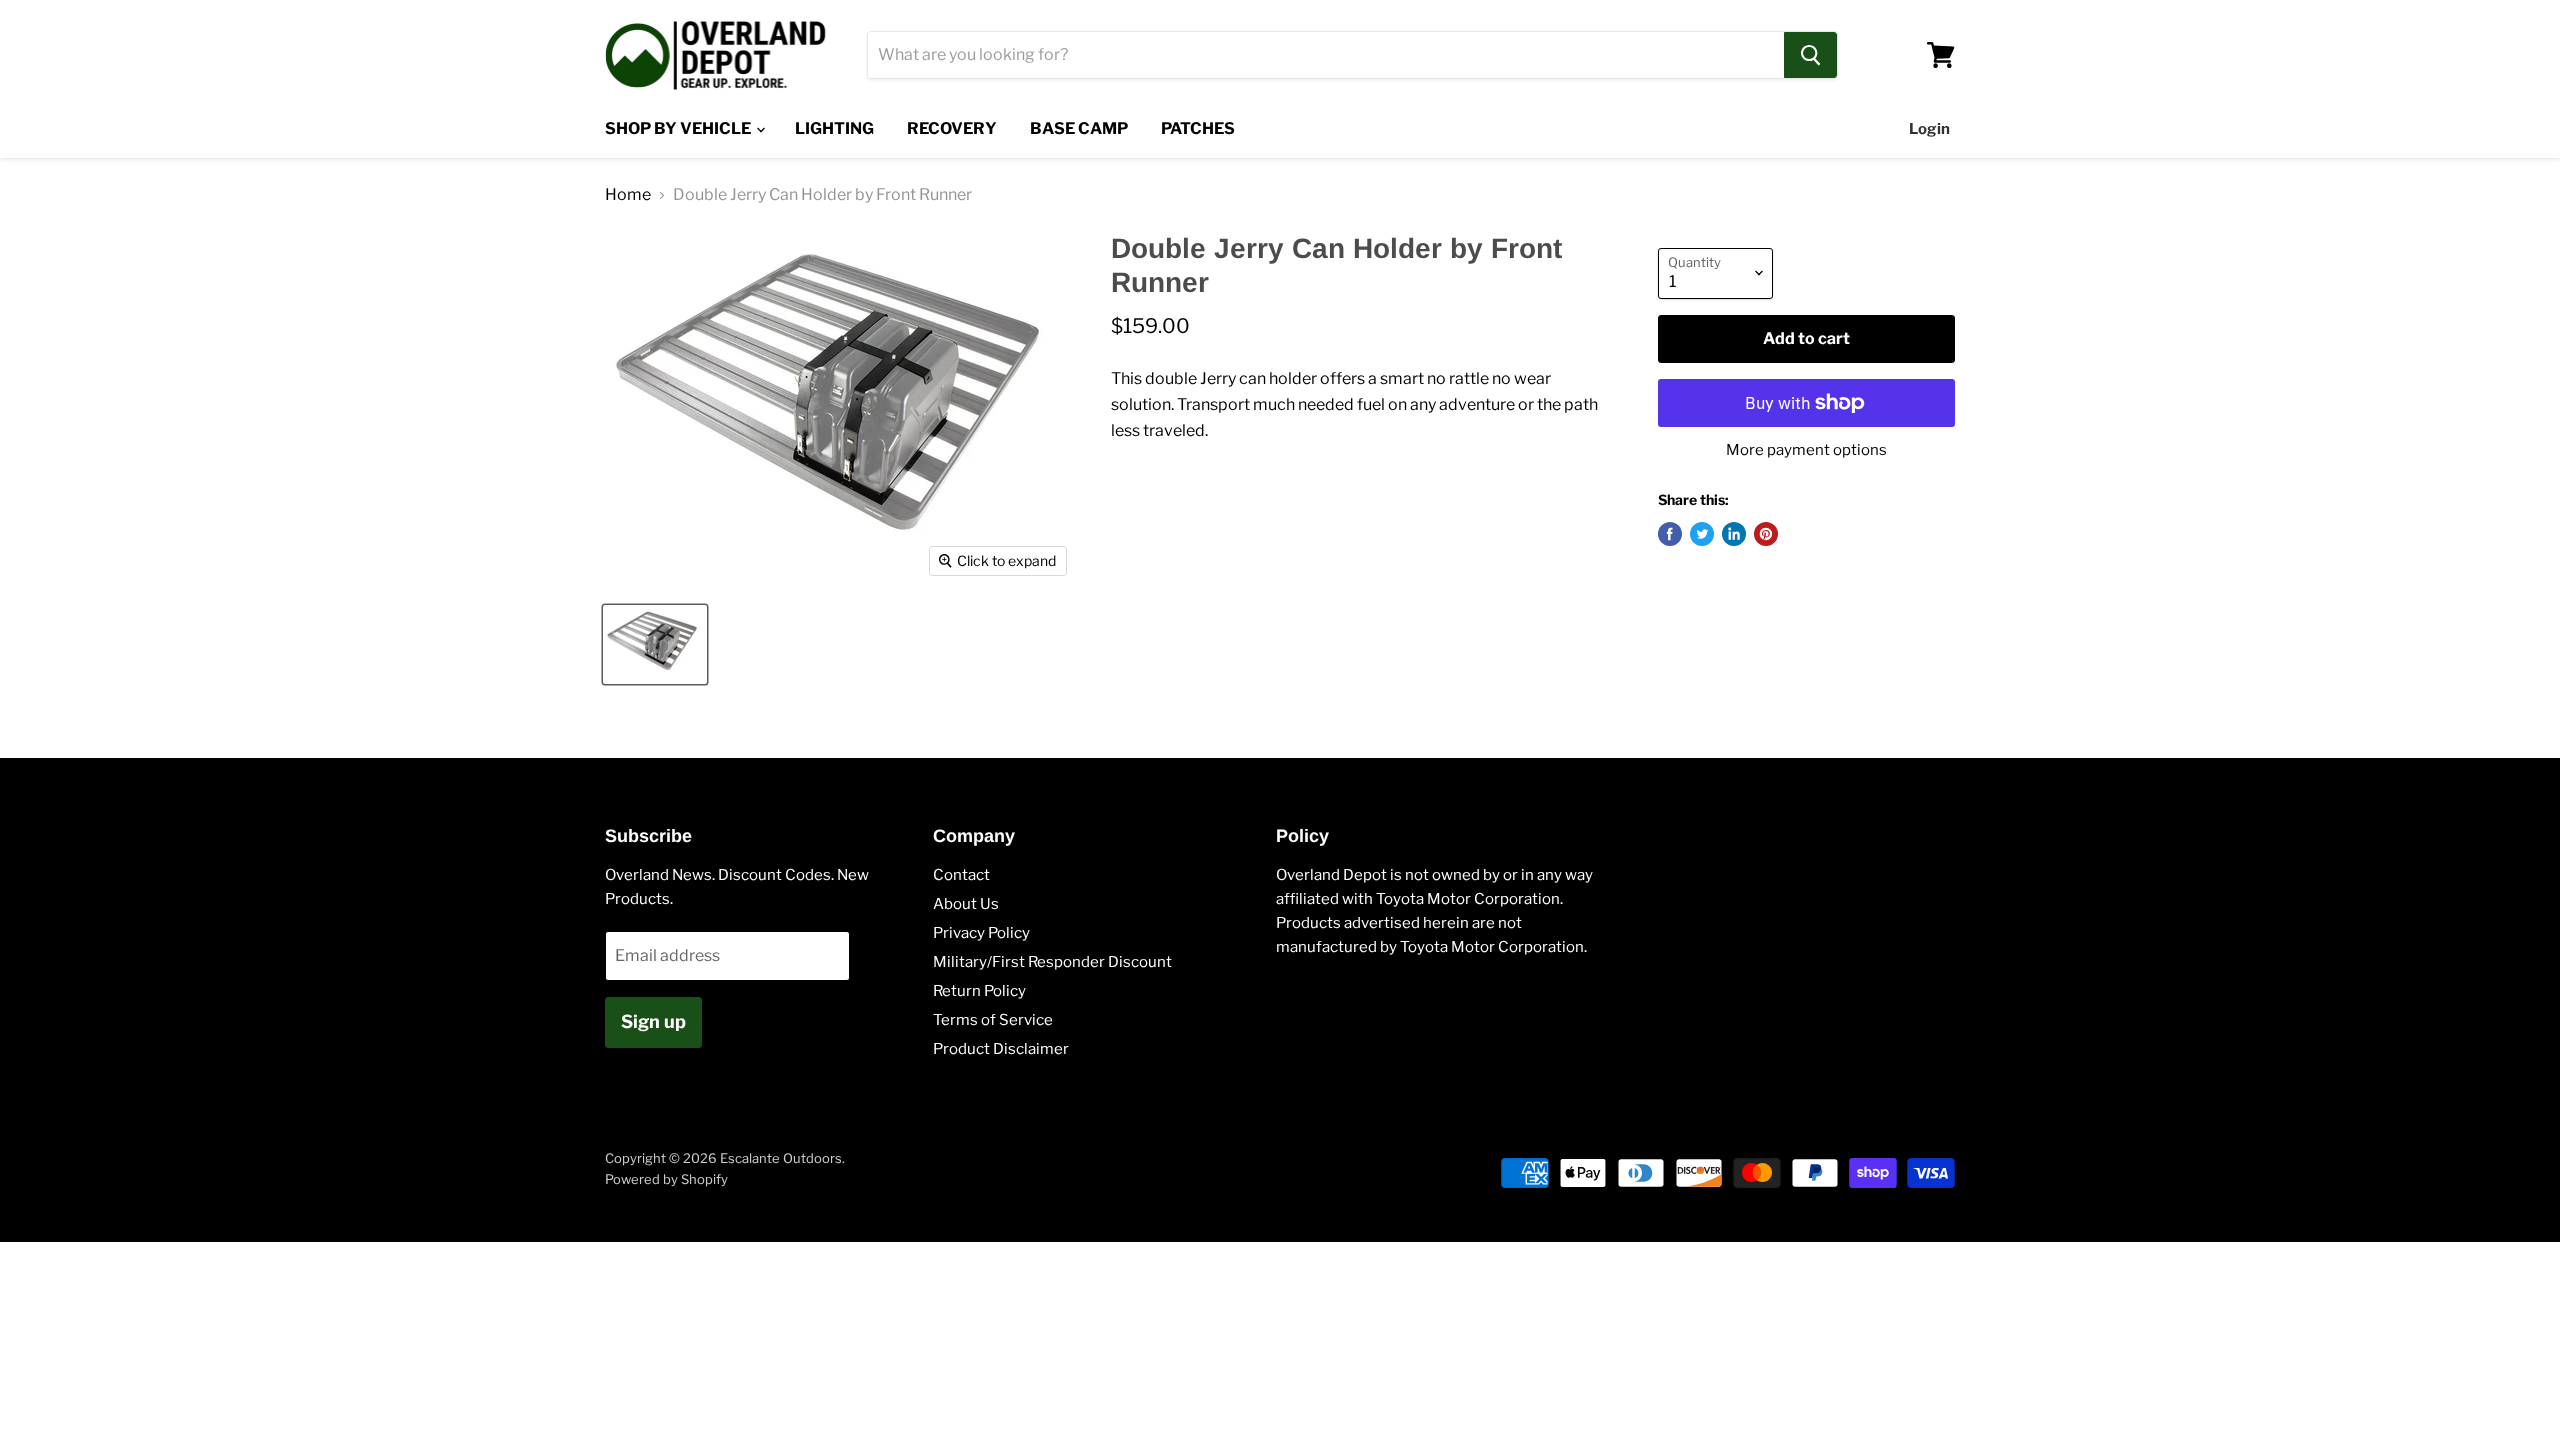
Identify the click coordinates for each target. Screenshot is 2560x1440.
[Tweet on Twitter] (1702, 534)
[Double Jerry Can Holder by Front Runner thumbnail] (655, 644)
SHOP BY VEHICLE (679, 128)
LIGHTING (834, 128)
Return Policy (979, 991)
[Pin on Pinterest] (1766, 534)
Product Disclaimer (1001, 1049)
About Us (966, 904)
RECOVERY (952, 128)
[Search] (1810, 55)
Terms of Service (993, 1020)
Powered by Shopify (666, 1179)
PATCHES (1198, 128)
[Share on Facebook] (1670, 534)
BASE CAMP (1079, 128)
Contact (961, 875)
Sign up (653, 1021)
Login (1929, 129)
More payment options (1806, 450)
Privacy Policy (981, 933)
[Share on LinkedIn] (1734, 534)
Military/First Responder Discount (1052, 962)
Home (628, 195)
